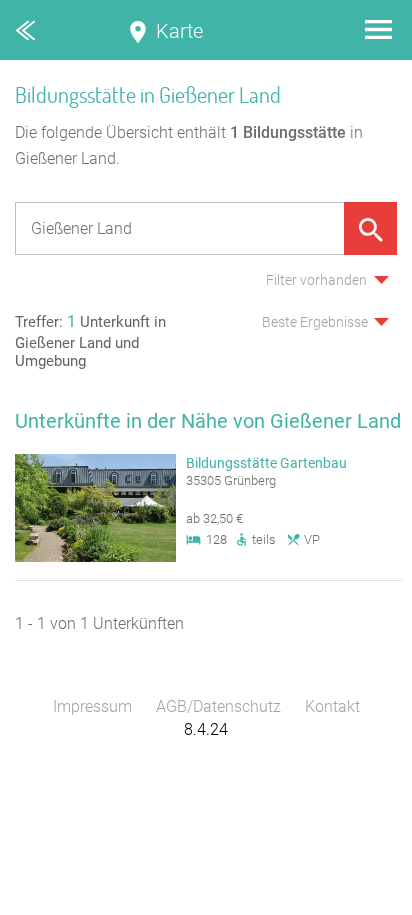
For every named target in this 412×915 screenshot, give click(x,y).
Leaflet (227, 905)
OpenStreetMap (364, 905)
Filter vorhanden (316, 280)
